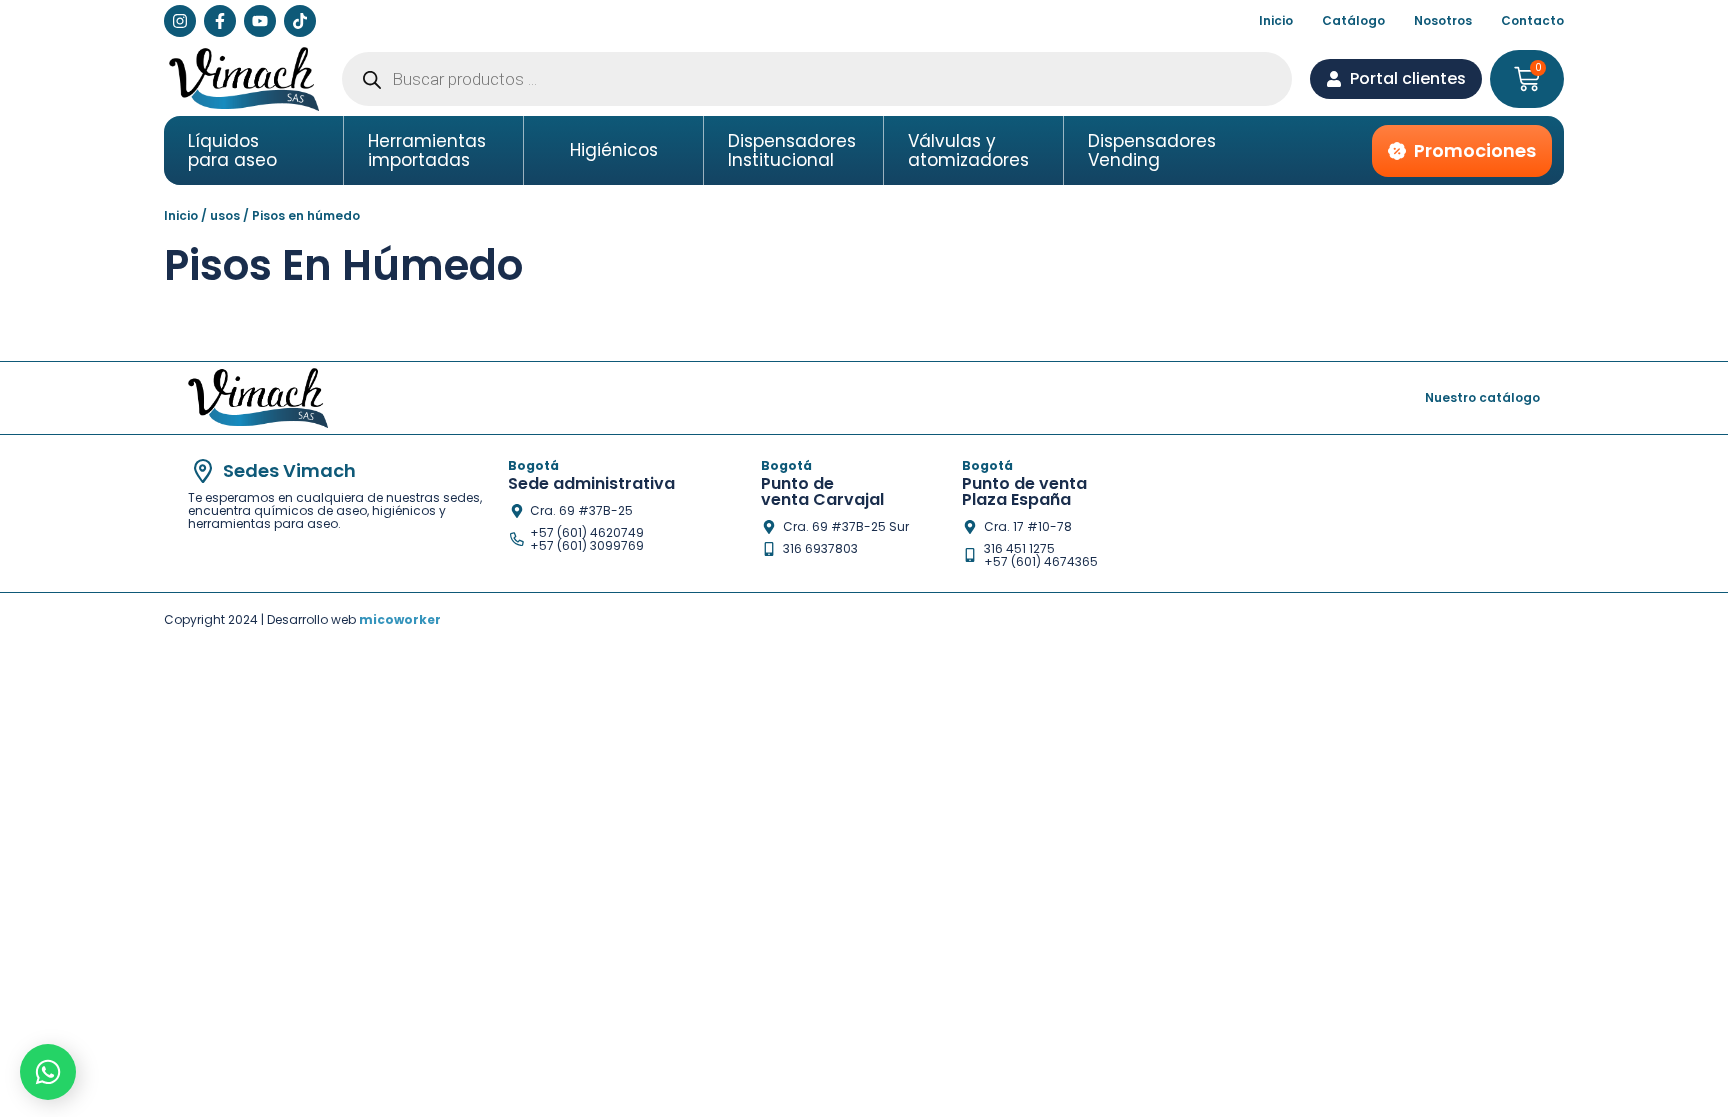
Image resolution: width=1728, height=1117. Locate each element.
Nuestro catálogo (1482, 397)
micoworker (400, 619)
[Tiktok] (300, 21)
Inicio (1276, 20)
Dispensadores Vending (1152, 150)
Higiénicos (614, 150)
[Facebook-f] (220, 21)
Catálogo (1353, 20)
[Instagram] (180, 21)
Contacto (1532, 20)
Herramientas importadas (427, 150)
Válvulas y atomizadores (968, 150)
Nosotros (1443, 20)
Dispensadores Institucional (792, 150)
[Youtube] (260, 21)
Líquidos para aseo (232, 150)
